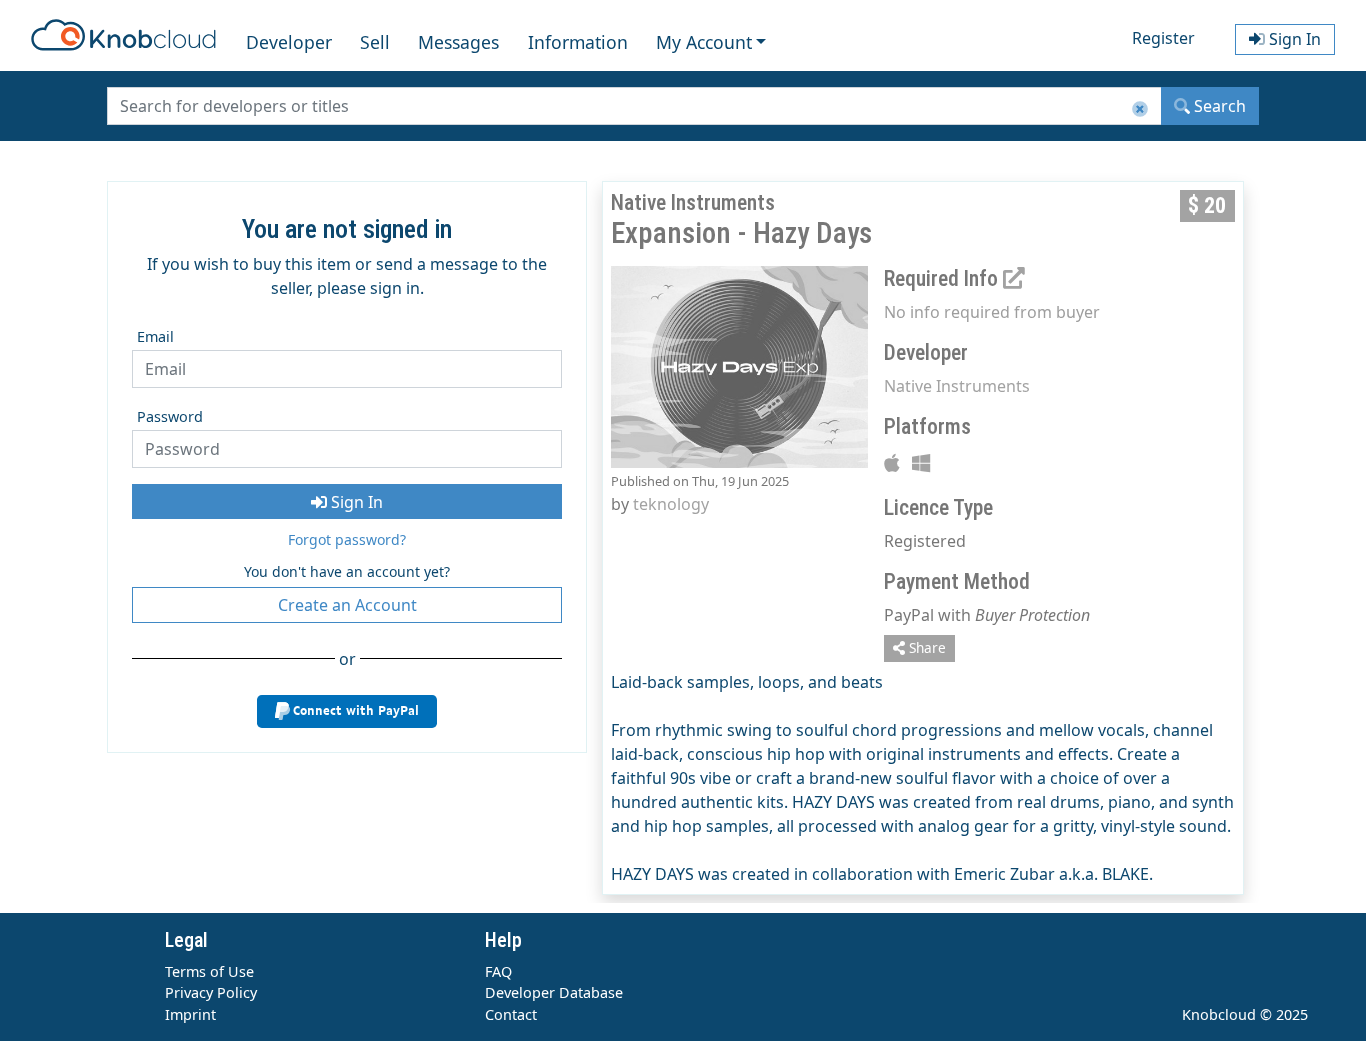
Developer (289, 42)
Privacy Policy (211, 992)
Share (925, 647)
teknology (671, 504)
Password (170, 416)
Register (1163, 38)
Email (155, 336)
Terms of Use (209, 971)
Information (578, 42)
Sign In (355, 502)
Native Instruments (957, 386)
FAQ (498, 971)
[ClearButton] (1140, 109)
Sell (375, 42)
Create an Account (347, 605)
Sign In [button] (1293, 39)
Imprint (190, 1014)
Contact (511, 1014)
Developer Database (554, 992)
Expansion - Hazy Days (741, 233)
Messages (458, 42)
